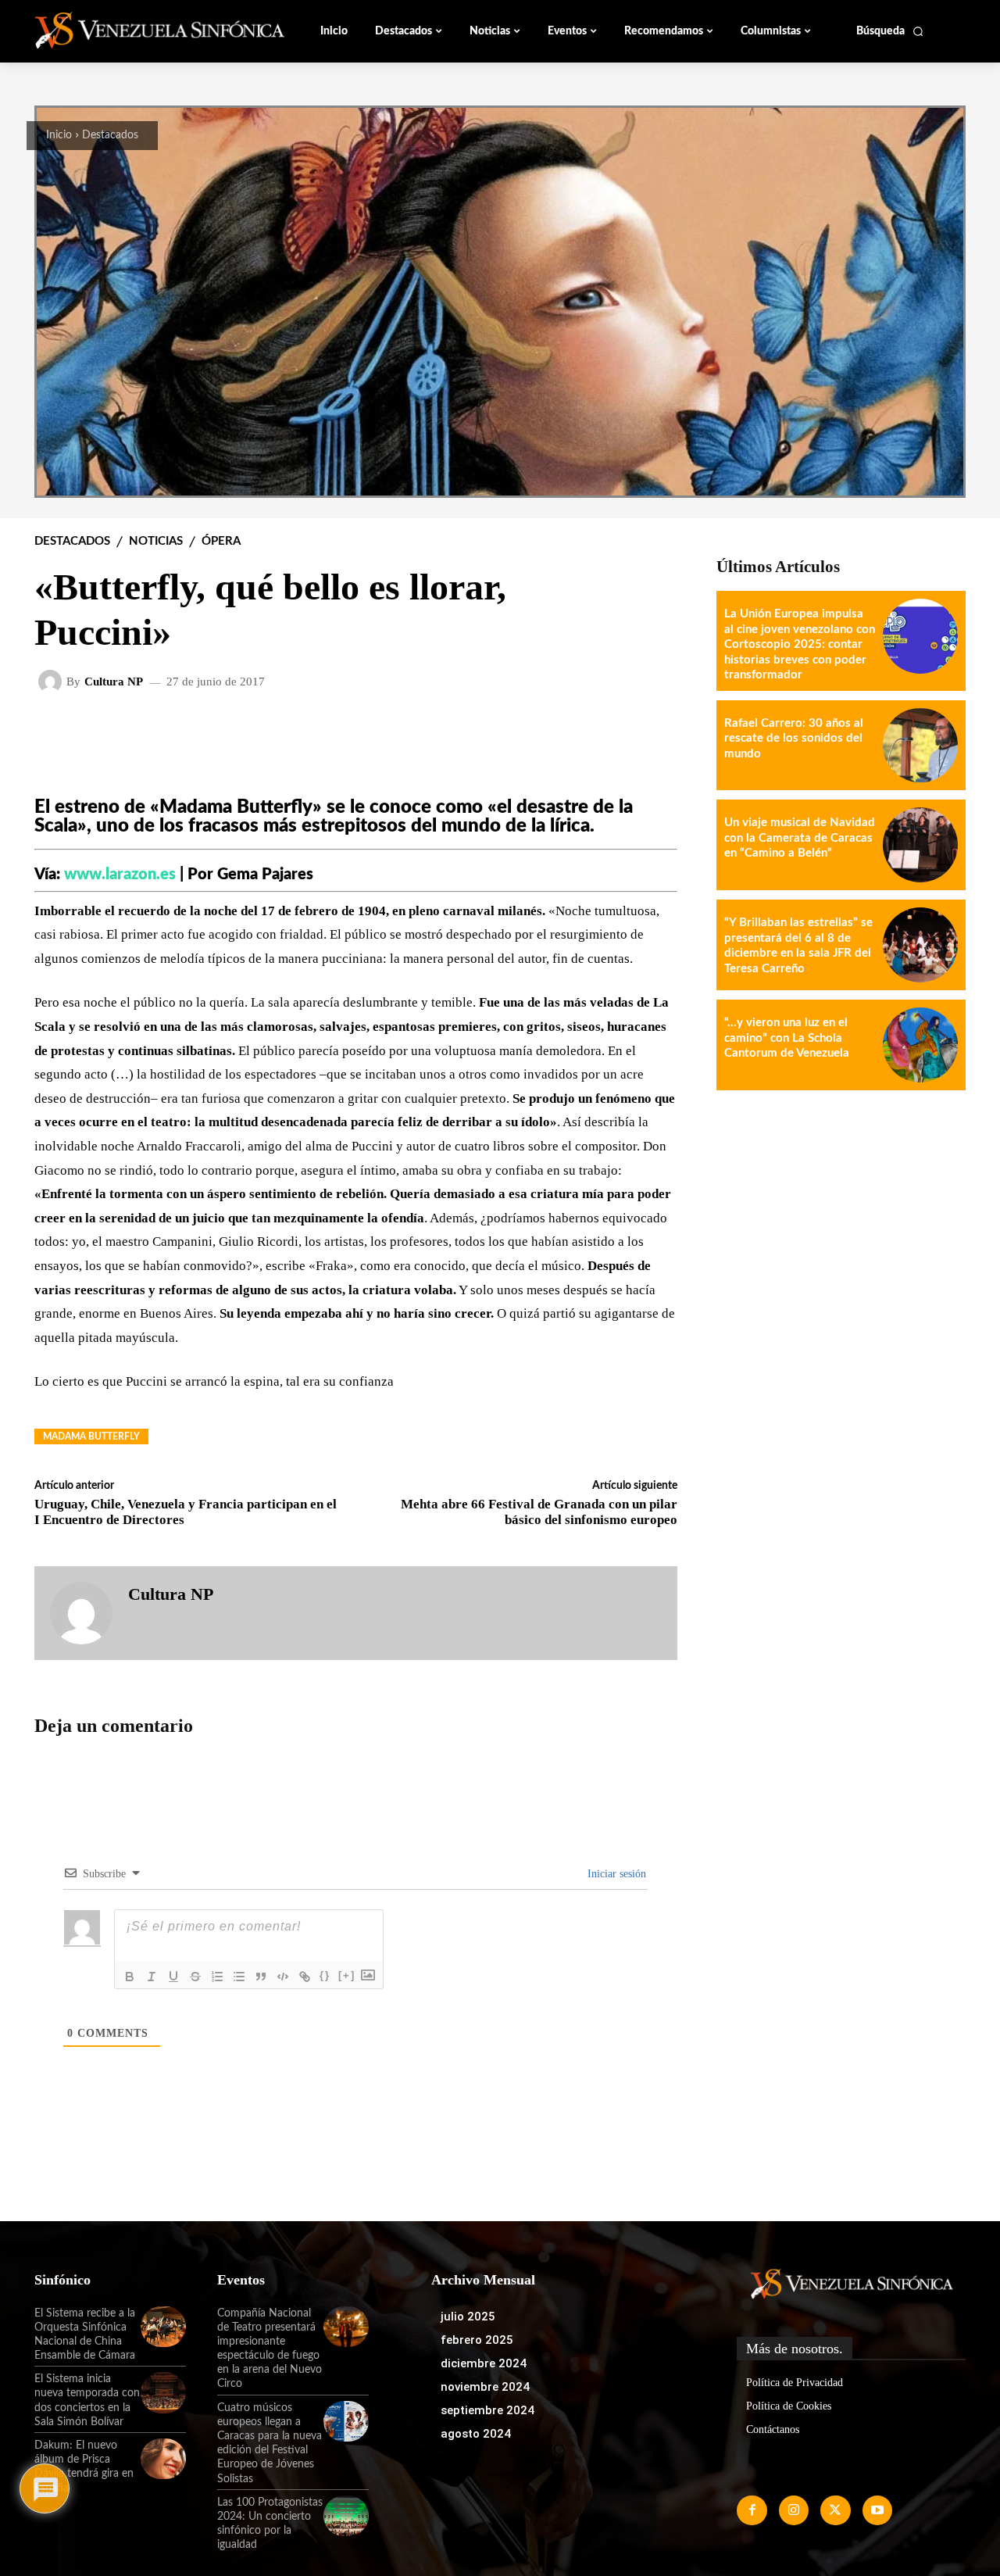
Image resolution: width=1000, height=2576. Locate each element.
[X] (835, 2510)
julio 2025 (468, 2317)
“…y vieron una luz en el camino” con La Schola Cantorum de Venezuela (787, 1038)
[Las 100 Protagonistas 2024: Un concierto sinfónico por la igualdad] (346, 2516)
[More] (653, 732)
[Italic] (152, 1977)
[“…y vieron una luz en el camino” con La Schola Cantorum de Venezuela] (920, 1045)
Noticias (156, 541)
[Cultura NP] (52, 682)
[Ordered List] (217, 1977)
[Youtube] (877, 2510)
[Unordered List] (239, 1977)
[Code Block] (283, 1977)
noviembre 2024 (485, 2387)
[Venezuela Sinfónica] (139, 30)
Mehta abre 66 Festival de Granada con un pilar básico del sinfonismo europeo (539, 1512)
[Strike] (195, 1977)
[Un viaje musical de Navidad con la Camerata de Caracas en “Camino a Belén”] (920, 845)
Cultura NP (114, 682)
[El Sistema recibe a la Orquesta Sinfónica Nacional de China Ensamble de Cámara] (163, 2327)
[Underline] (173, 1977)
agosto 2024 (476, 2434)
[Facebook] (752, 2510)
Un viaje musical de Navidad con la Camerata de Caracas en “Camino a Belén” (800, 838)
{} (325, 1975)
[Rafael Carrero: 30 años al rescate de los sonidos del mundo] (920, 746)
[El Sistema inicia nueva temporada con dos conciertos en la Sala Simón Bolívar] (163, 2392)
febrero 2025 (477, 2340)
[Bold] (130, 1977)
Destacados (110, 135)
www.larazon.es (120, 875)
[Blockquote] (261, 1977)
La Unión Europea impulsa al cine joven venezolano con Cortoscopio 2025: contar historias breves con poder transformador (800, 644)
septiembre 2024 (487, 2410)
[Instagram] (794, 2510)
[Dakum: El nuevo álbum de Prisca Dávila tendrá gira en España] (163, 2459)
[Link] (305, 1977)
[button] (890, 31)
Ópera (221, 541)
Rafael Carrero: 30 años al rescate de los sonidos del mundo (794, 739)
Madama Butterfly (91, 1436)
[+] (347, 1975)
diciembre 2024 (484, 2363)
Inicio (59, 135)
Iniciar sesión (615, 1874)
